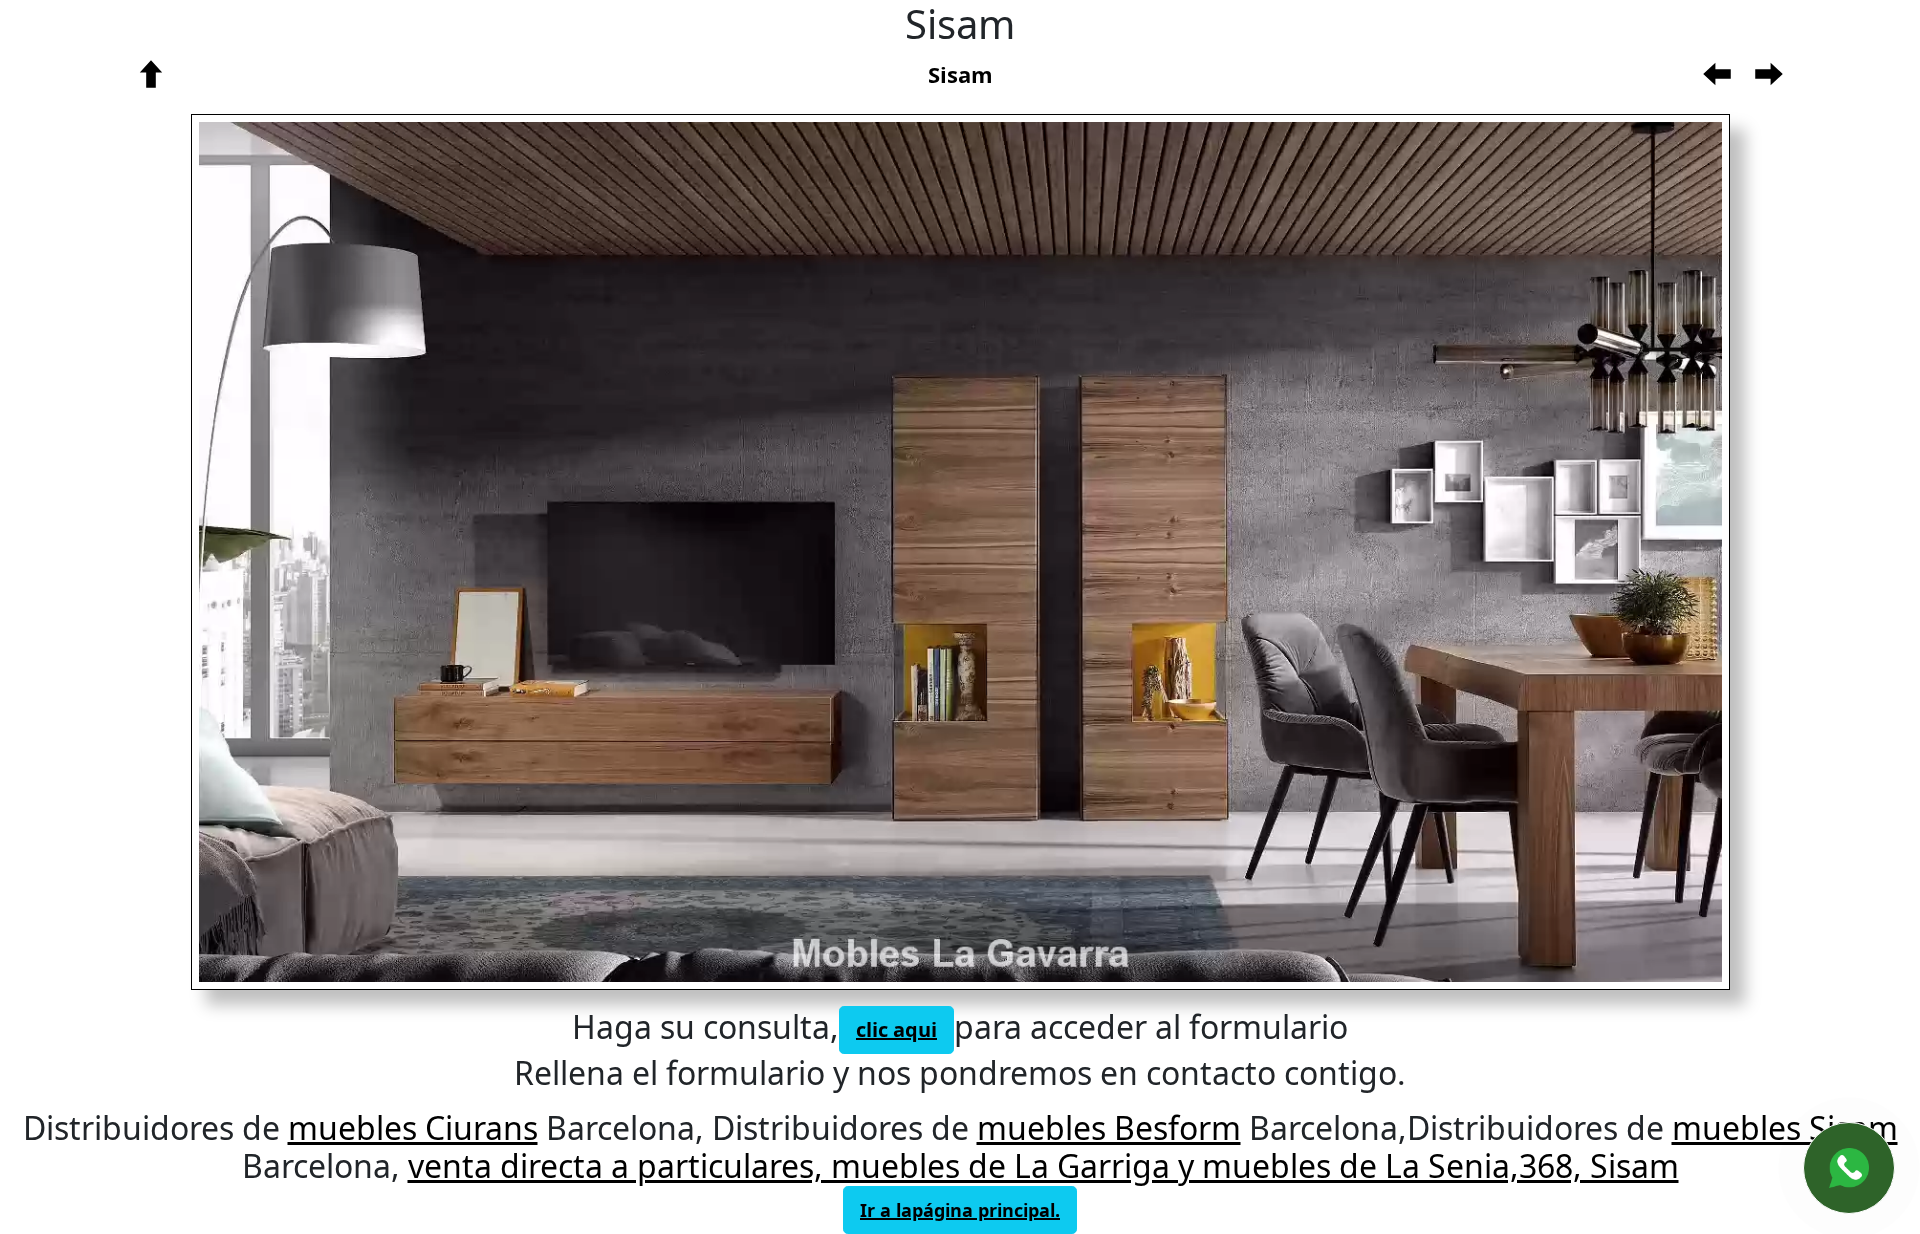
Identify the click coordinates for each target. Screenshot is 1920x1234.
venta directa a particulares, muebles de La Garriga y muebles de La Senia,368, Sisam (1043, 1165)
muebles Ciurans (413, 1127)
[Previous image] (541, 552)
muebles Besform (1109, 1127)
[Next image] (1303, 552)
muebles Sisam (1785, 1127)
